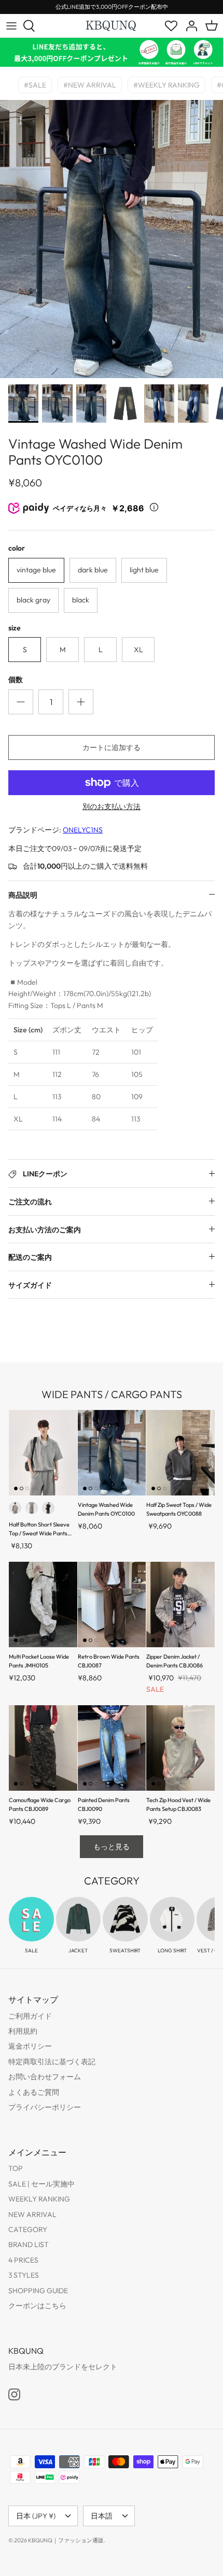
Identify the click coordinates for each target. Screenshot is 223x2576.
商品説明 (23, 895)
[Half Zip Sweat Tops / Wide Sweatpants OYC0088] (180, 1453)
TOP (16, 2168)
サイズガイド (30, 1285)
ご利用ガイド (30, 2016)
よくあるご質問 (34, 2092)
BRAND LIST (29, 2244)
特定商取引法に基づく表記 (52, 2062)
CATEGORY (28, 2229)
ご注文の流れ (30, 1202)
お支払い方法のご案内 (45, 1230)
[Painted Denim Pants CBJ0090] (112, 1748)
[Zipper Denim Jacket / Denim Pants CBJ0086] (180, 1604)
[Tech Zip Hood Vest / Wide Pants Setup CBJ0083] (180, 1748)
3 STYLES (24, 2275)
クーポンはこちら (37, 2306)
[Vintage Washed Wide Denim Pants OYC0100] (112, 1453)
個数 (16, 680)
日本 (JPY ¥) (36, 2516)
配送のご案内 (30, 1257)
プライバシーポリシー (45, 2107)
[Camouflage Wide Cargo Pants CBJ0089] (43, 1748)
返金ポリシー (30, 2046)
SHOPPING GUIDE (38, 2291)
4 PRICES (23, 2260)
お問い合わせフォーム (45, 2077)
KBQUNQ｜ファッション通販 (66, 2540)
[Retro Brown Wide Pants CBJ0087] (112, 1604)
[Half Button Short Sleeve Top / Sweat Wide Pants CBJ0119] (43, 1453)
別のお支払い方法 (112, 807)
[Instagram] (14, 2394)
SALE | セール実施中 (41, 2184)
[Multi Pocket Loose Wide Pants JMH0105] (43, 1604)
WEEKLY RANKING (39, 2199)
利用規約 (23, 2031)
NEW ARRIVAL (32, 2214)
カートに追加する (112, 747)
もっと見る (112, 1847)
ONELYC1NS (83, 830)
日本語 (102, 2516)
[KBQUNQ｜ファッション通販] (112, 25)
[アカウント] (189, 26)
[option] (112, 239)
